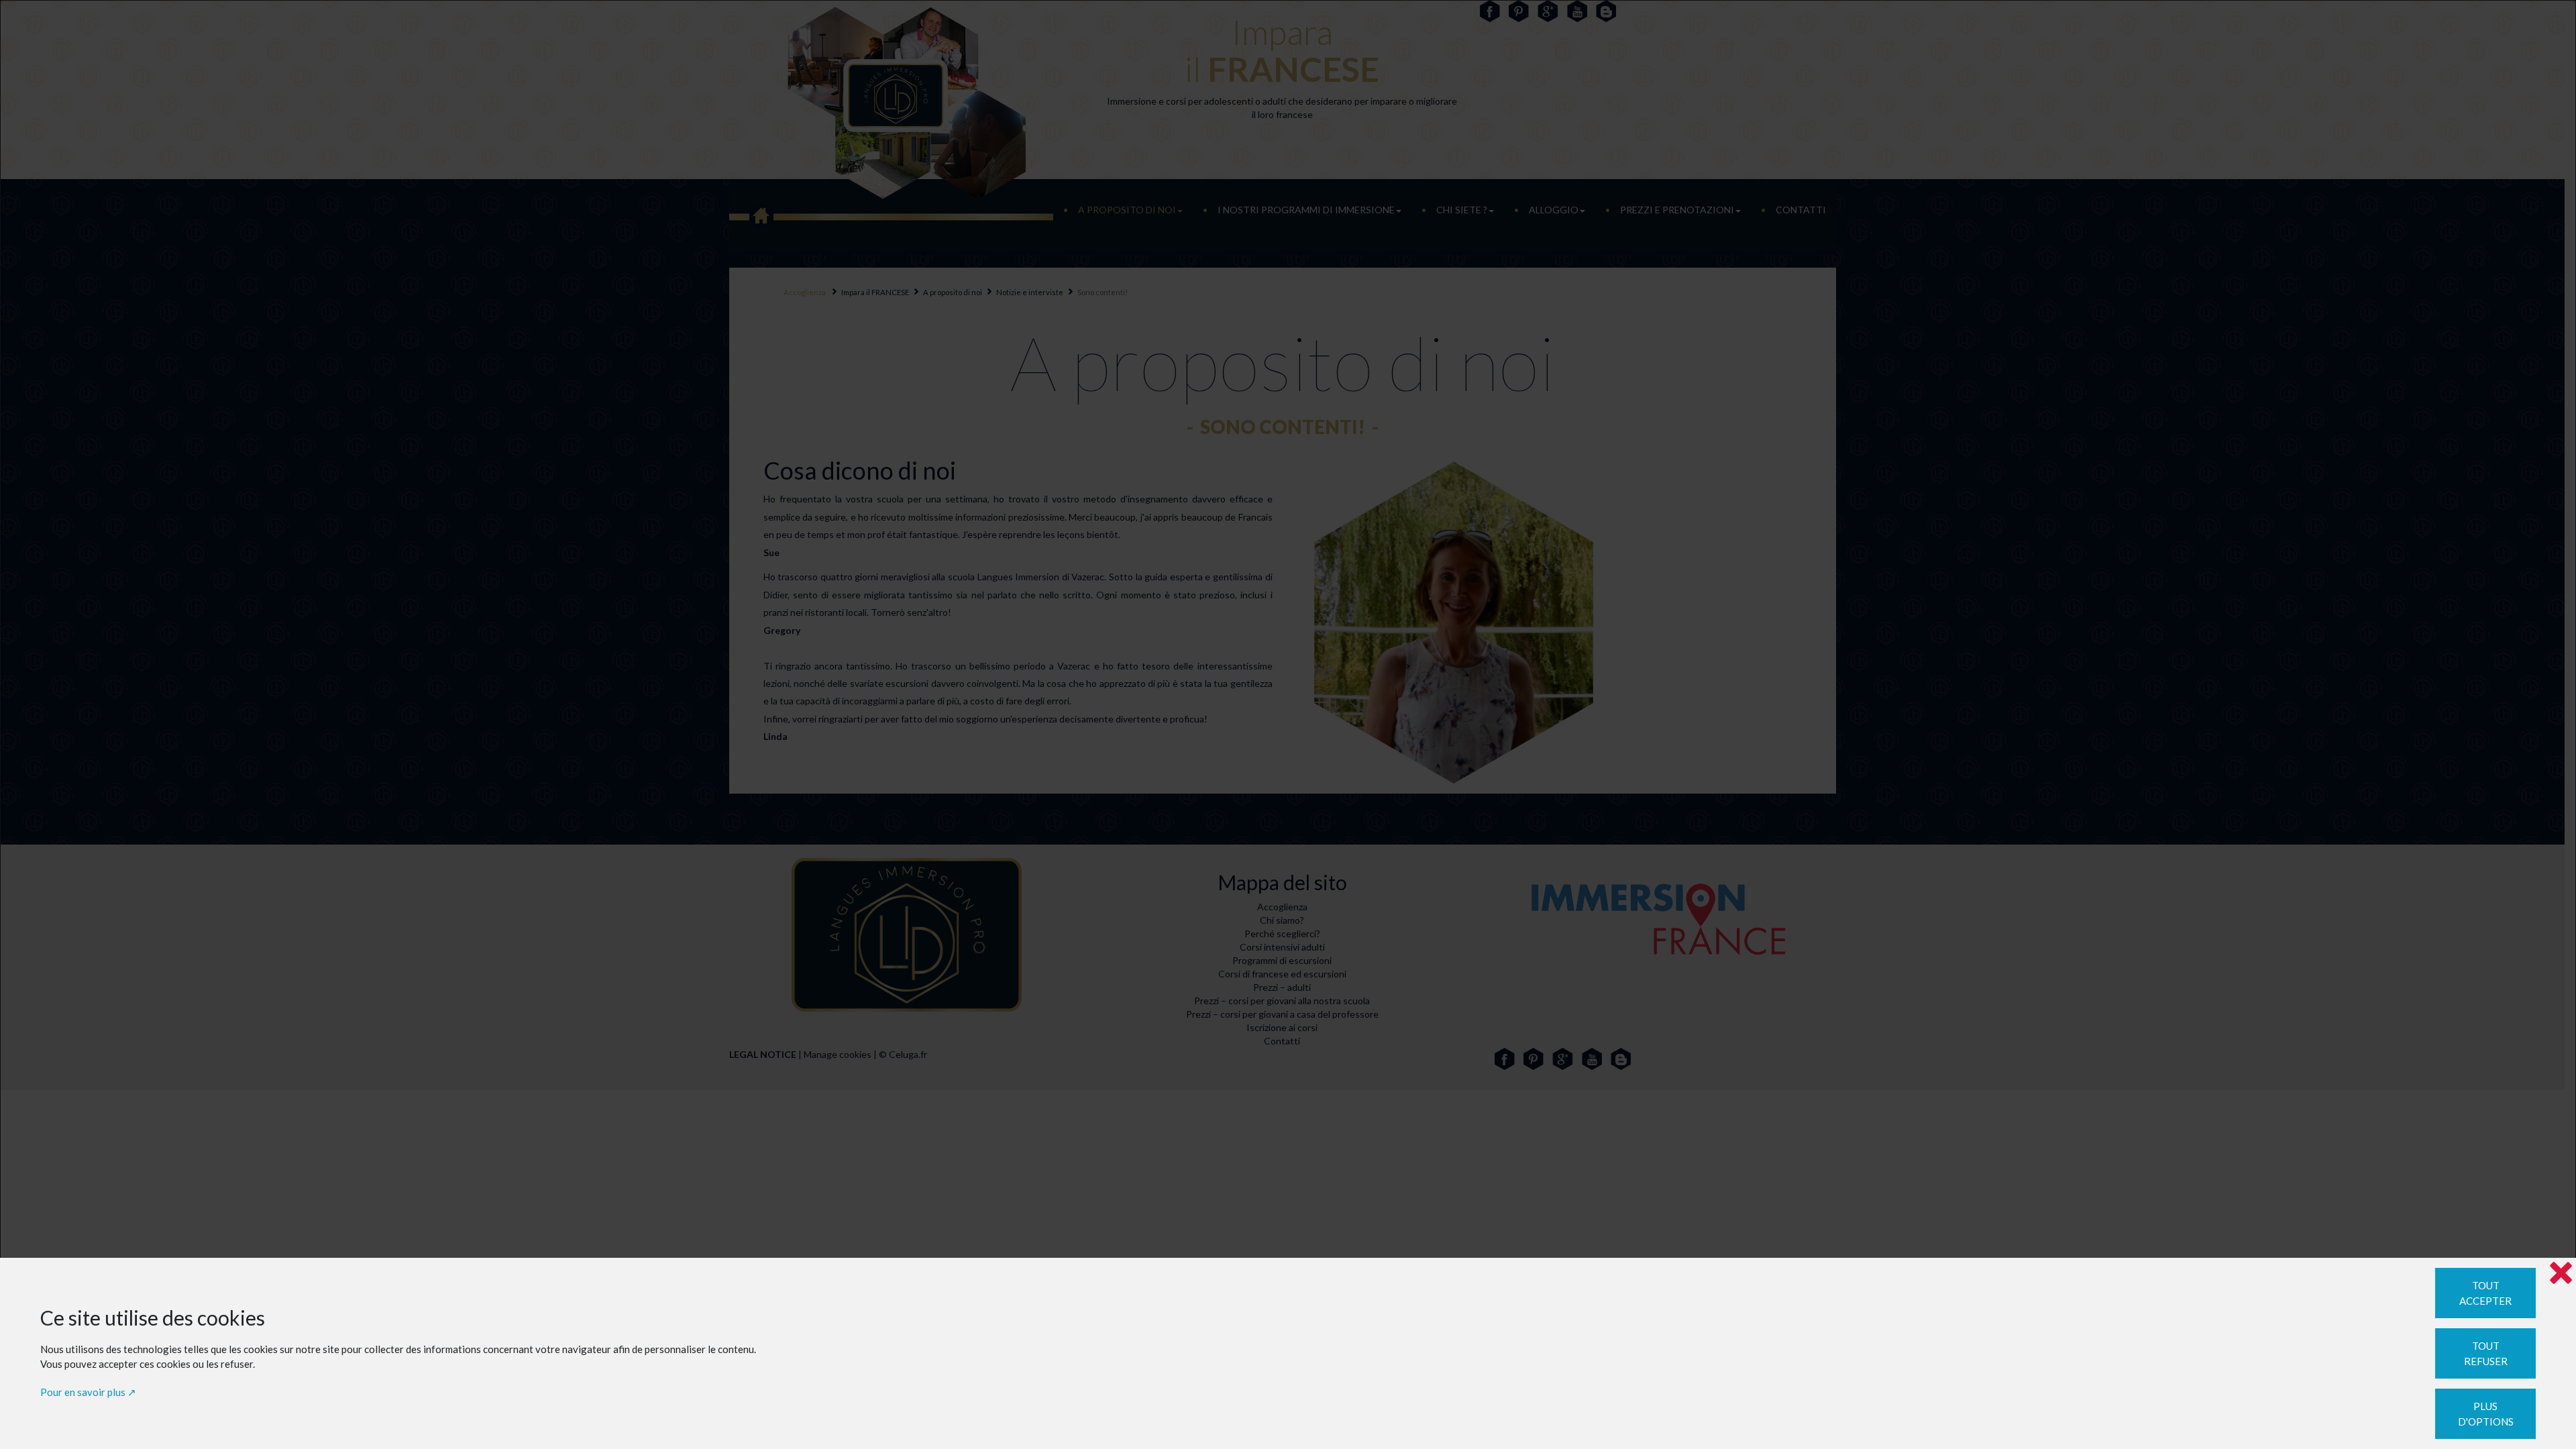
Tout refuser (2486, 1353)
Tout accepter (2485, 1293)
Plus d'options (2486, 1414)
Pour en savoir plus (83, 1392)
